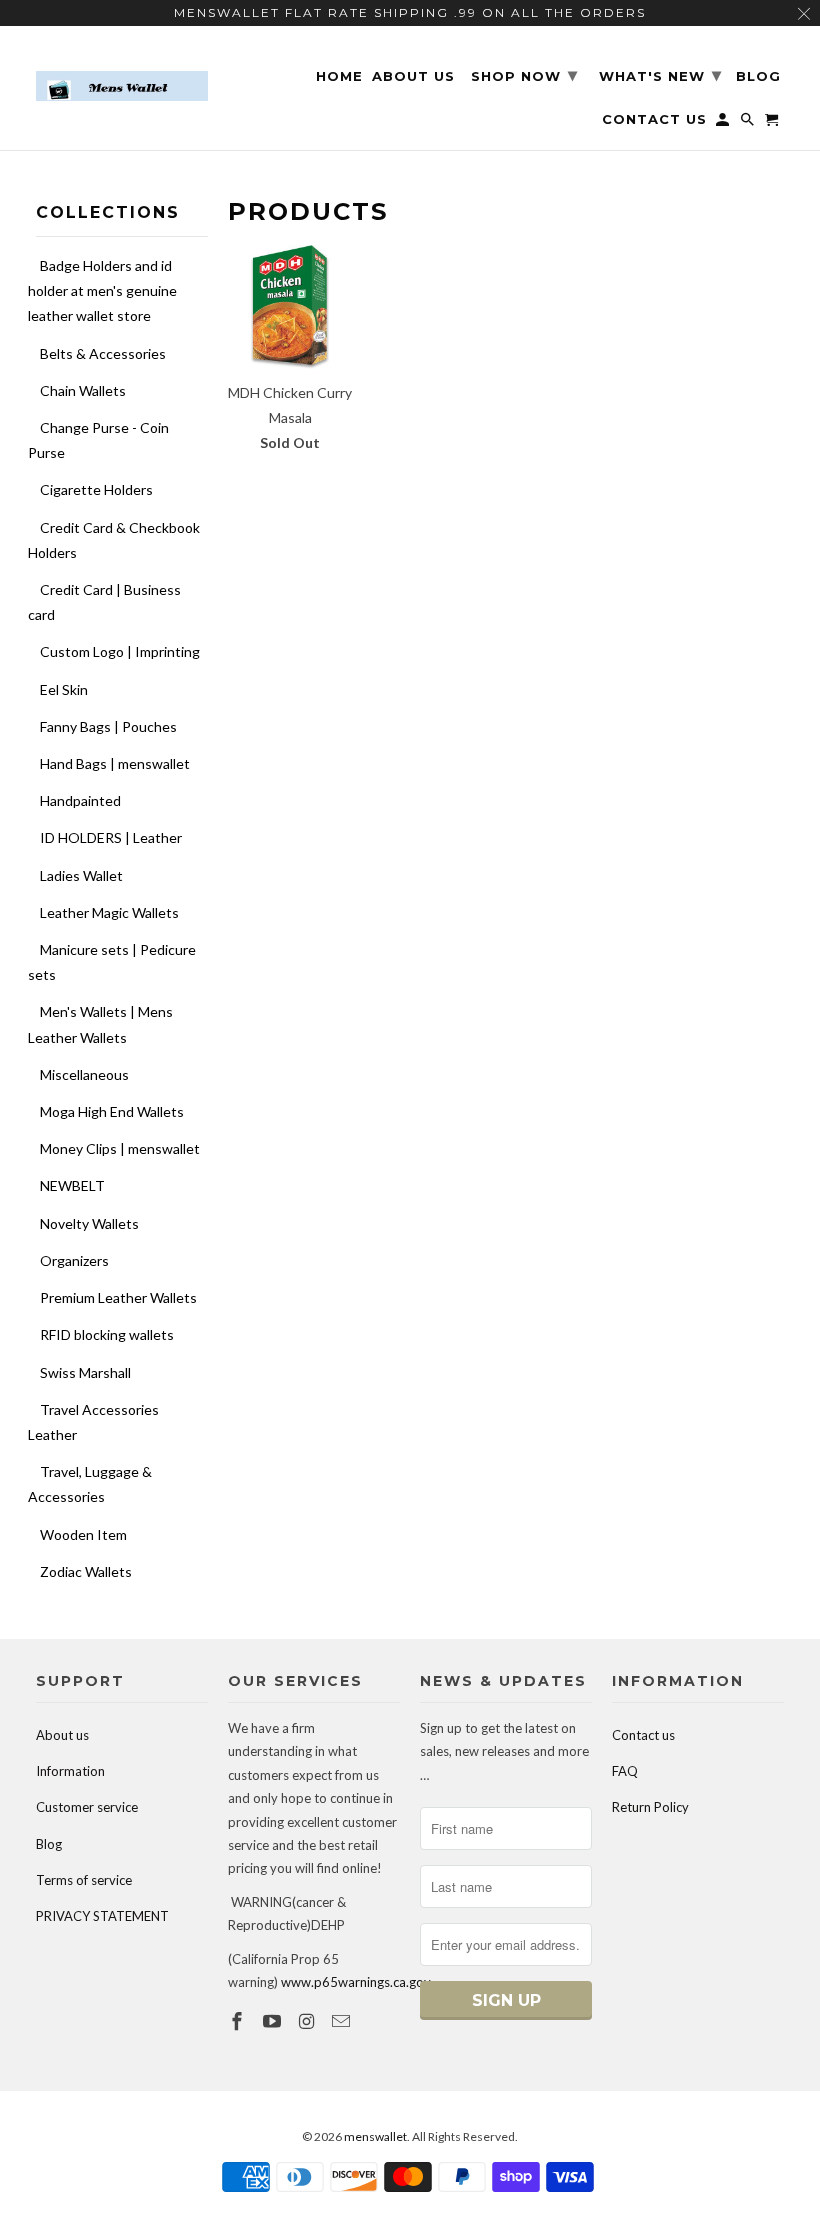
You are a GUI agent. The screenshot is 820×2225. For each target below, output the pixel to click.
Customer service (87, 1807)
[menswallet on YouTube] (274, 2021)
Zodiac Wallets (86, 1571)
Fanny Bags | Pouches (108, 726)
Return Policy (650, 1807)
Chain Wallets (83, 390)
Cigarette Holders (96, 489)
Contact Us (654, 119)
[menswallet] (122, 71)
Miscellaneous (84, 1074)
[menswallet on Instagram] (309, 2021)
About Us (413, 76)
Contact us (643, 1735)
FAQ (625, 1771)
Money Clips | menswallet (120, 1148)
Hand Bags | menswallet (115, 763)
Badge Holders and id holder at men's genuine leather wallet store (102, 290)
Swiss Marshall (85, 1372)
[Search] (749, 123)
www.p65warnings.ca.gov (356, 1982)
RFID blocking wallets (107, 1334)
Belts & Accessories (103, 353)
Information (70, 1771)
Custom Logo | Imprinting (120, 651)
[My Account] (724, 123)
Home (339, 76)
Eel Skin (64, 689)
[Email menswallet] (343, 2021)
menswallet (375, 2136)
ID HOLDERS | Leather (111, 837)
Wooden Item (83, 1534)
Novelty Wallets (89, 1223)
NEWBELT (72, 1185)
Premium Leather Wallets (118, 1297)
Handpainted (80, 800)
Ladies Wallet (81, 875)
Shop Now (524, 75)
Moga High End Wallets (112, 1111)
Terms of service (84, 1880)
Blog (49, 1844)
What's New (660, 75)
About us (62, 1735)
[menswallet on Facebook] (239, 2021)
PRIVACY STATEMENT (102, 1916)
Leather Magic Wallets (109, 912)
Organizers (74, 1260)
